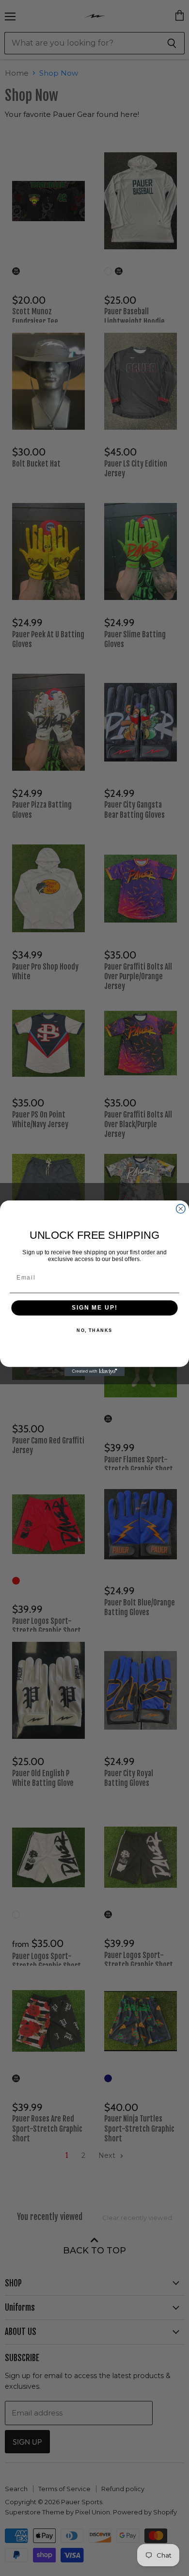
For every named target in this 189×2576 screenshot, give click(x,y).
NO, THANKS (94, 1331)
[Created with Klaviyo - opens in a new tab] (95, 1371)
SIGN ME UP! (94, 1307)
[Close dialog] (181, 1208)
